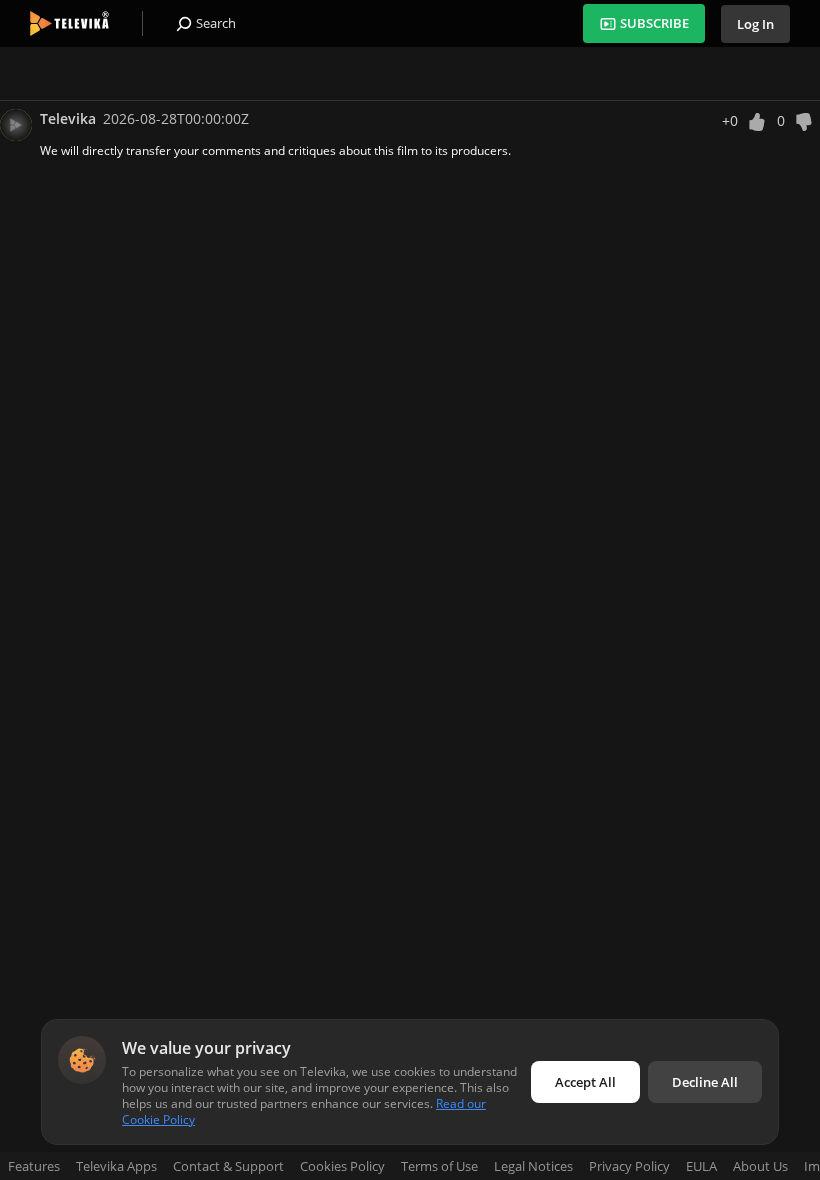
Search (214, 23)
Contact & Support (228, 1166)
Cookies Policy (342, 1166)
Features (34, 1166)
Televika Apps (116, 1166)
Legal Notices (533, 1166)
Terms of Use (439, 1166)
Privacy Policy (629, 1166)
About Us (760, 1166)
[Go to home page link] (70, 23)
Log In (755, 24)
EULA (701, 1166)
